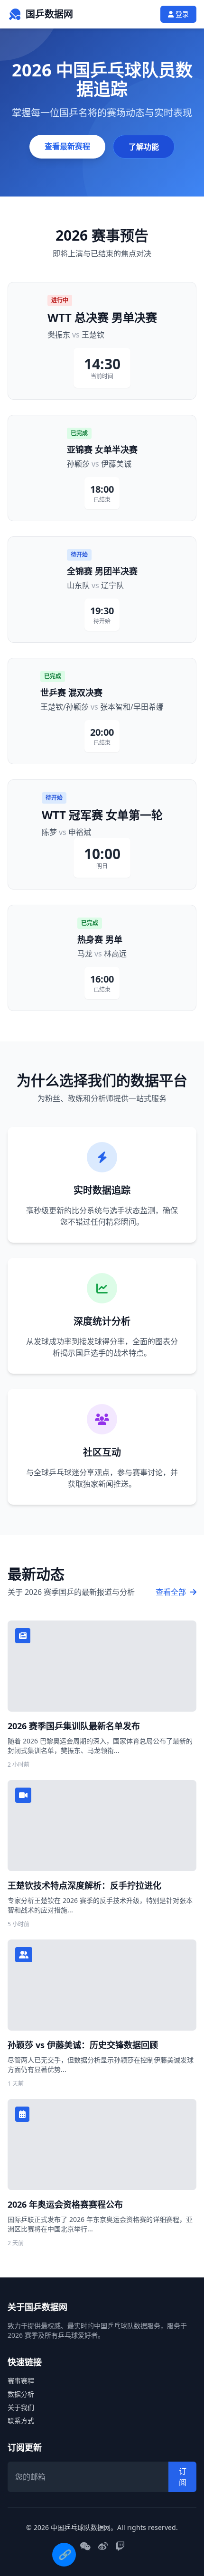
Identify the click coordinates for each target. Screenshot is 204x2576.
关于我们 (21, 2407)
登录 (181, 14)
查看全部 (172, 1592)
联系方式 (21, 2421)
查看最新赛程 (67, 146)
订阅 (183, 2477)
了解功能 (144, 147)
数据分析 (21, 2394)
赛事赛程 (21, 2381)
